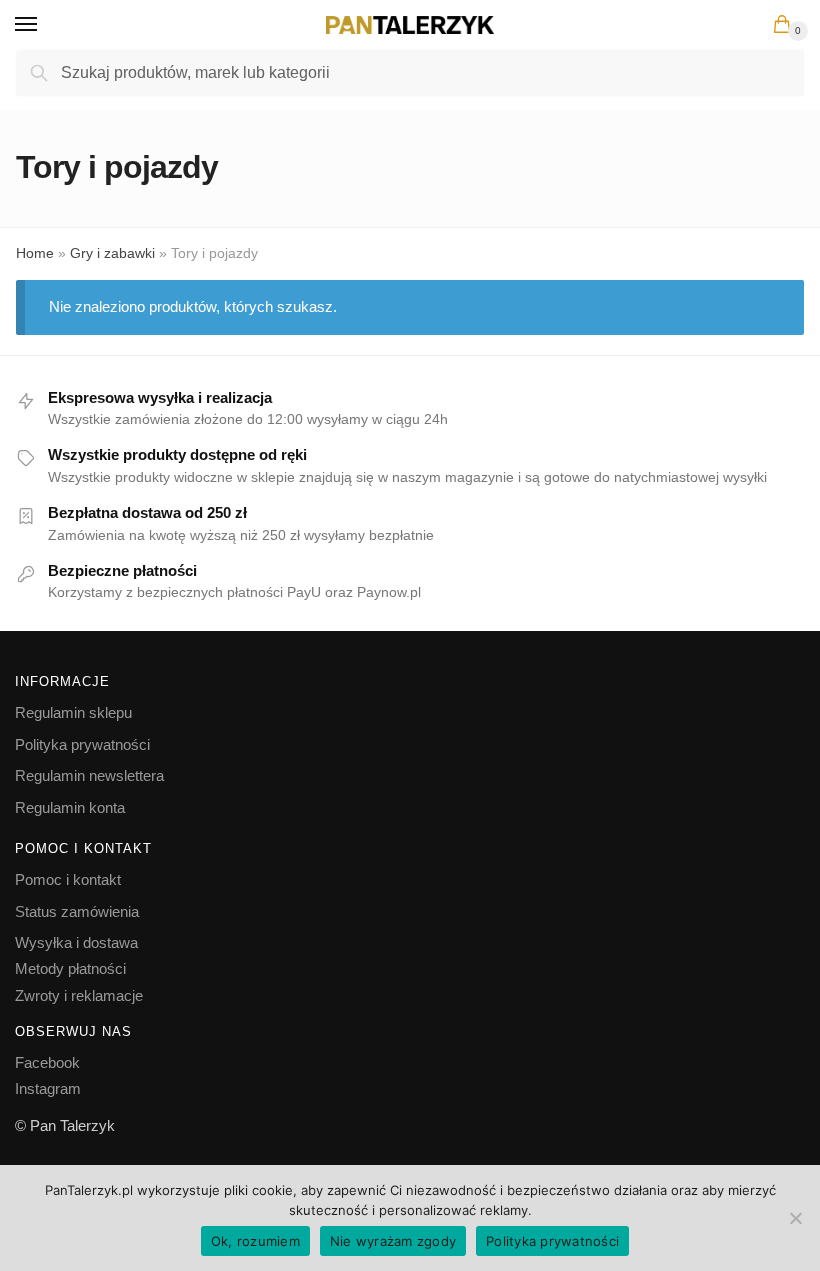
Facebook (47, 1062)
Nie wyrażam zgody (393, 1241)
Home (35, 253)
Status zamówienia (77, 911)
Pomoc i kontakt (68, 879)
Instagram (48, 1088)
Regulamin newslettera (89, 775)
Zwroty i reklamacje (79, 995)
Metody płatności (70, 968)
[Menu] (45, 25)
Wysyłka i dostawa (76, 942)
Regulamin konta (70, 807)
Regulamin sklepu (73, 712)
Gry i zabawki (112, 253)
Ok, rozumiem (255, 1241)
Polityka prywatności (82, 744)
